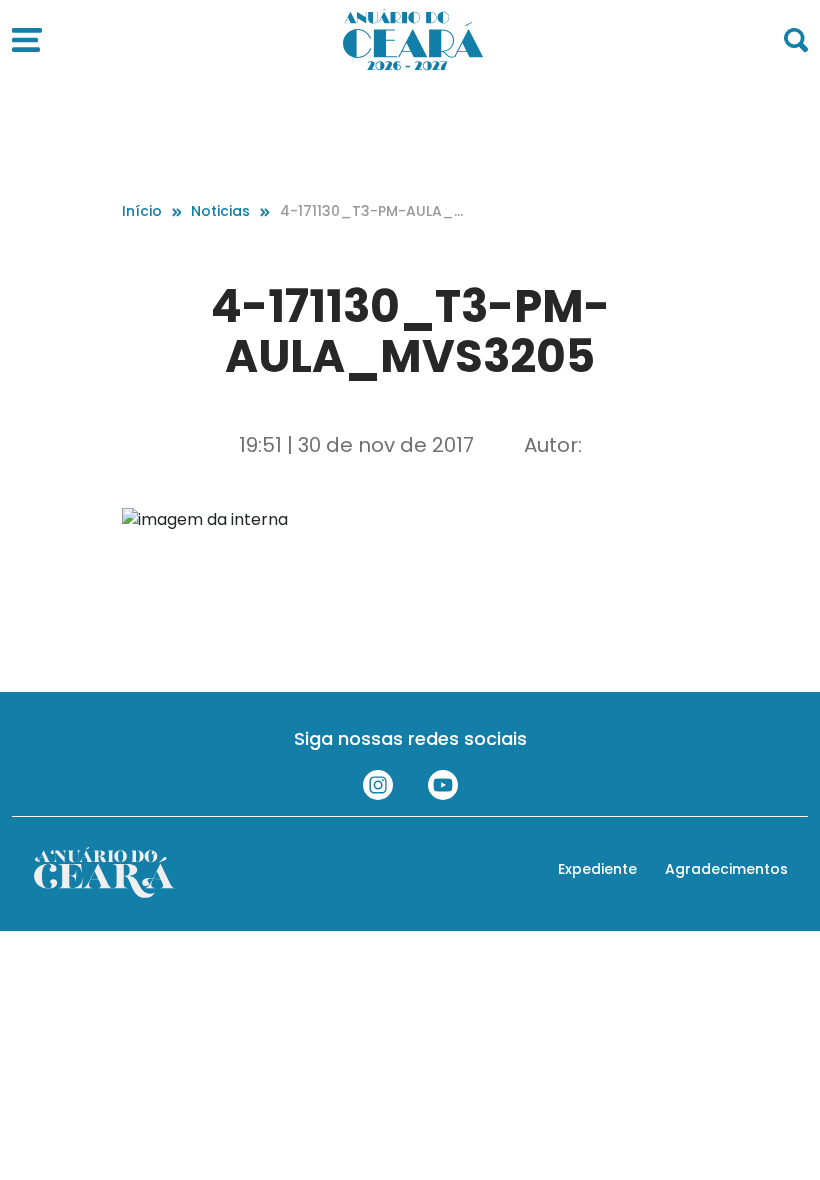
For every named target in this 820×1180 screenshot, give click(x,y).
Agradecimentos (726, 869)
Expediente (597, 869)
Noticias (220, 211)
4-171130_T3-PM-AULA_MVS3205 (373, 211)
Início (142, 211)
